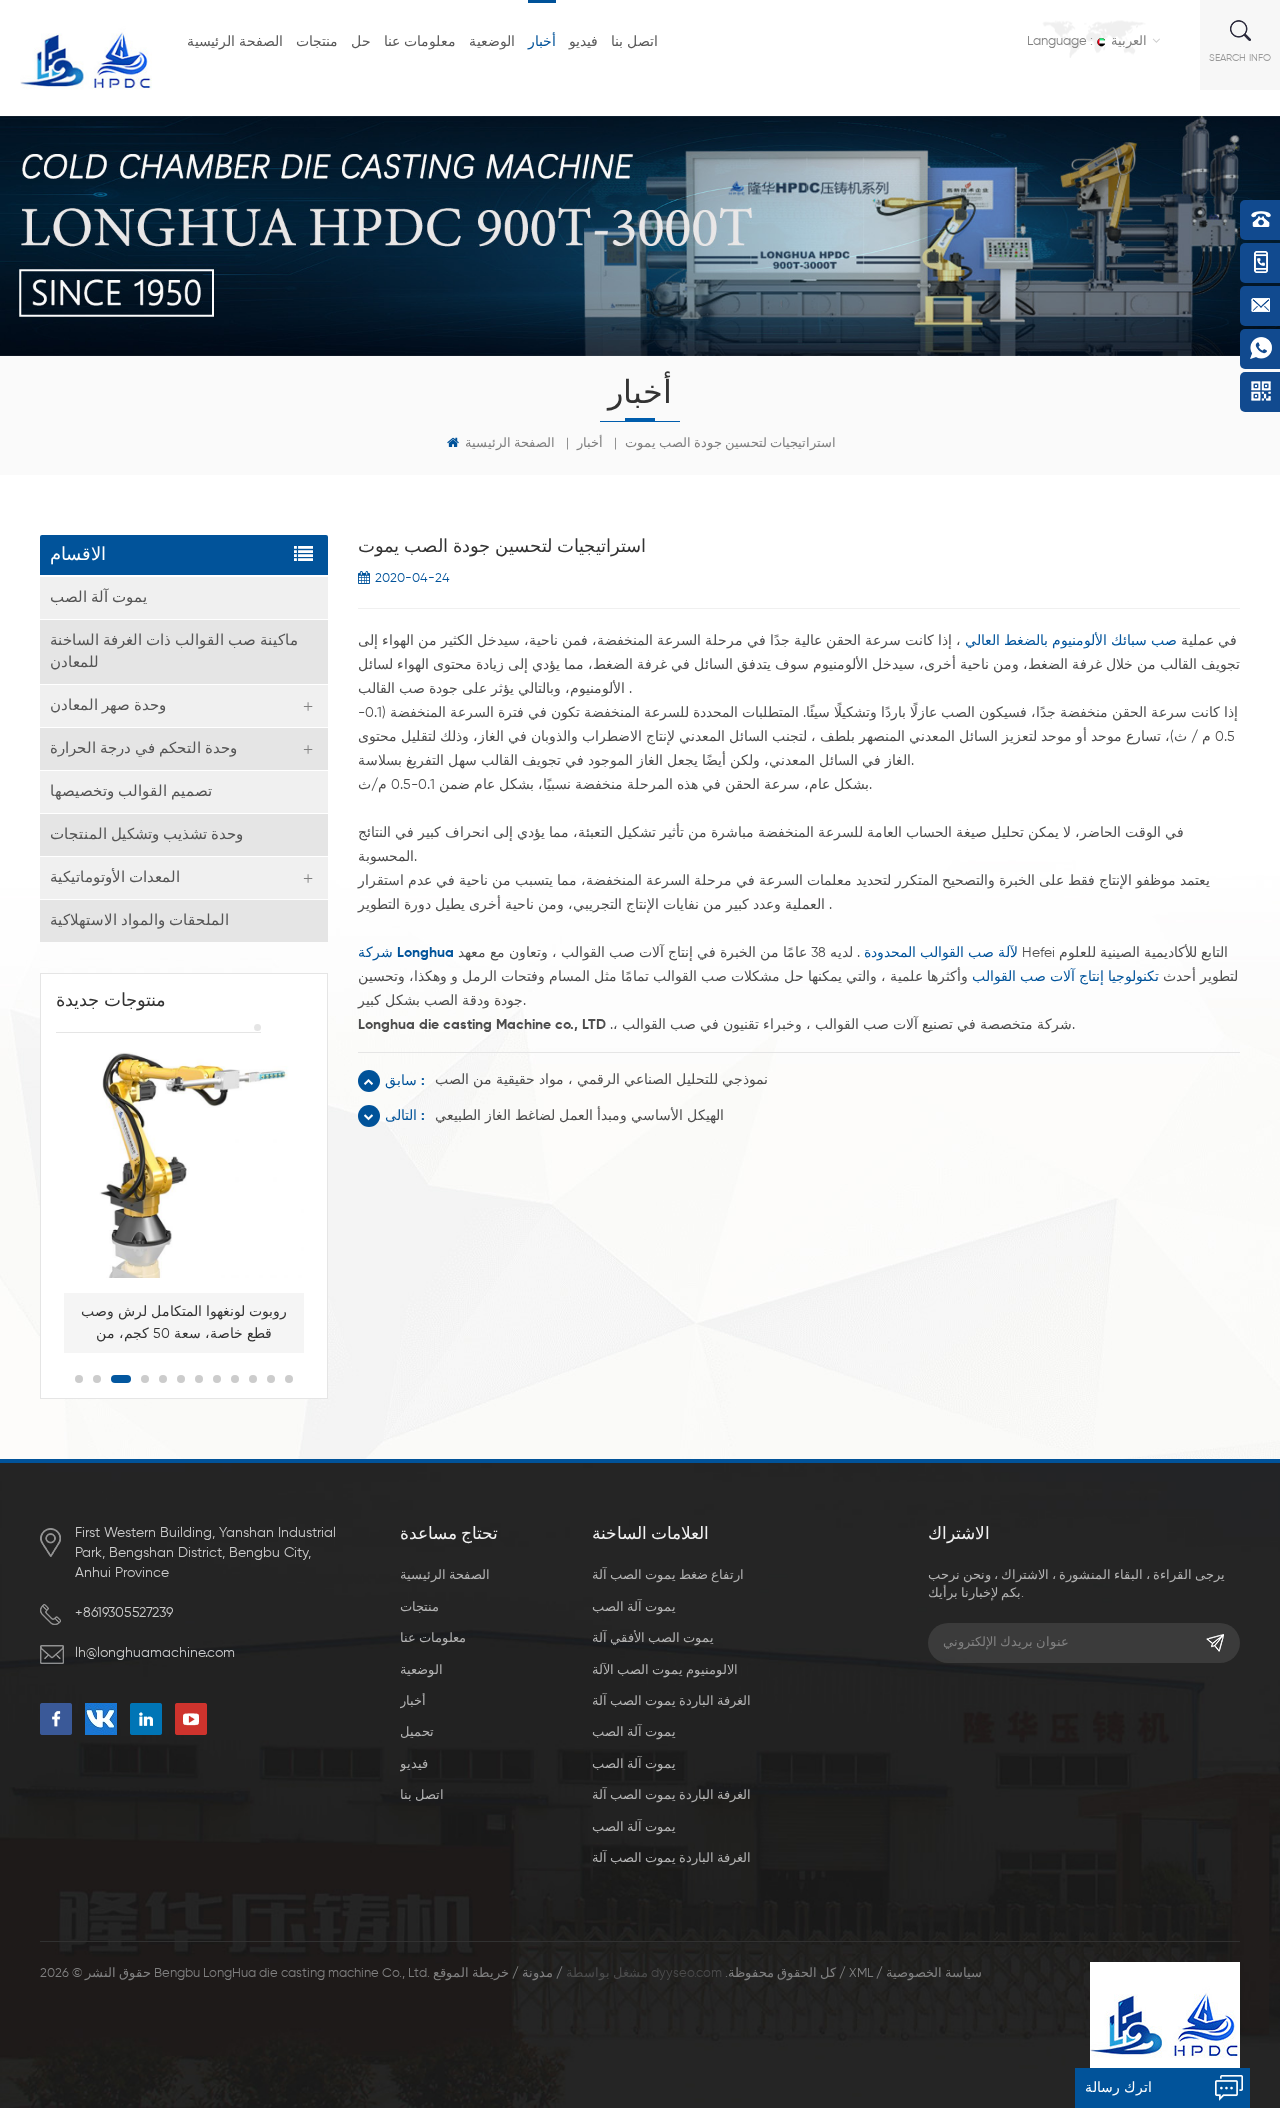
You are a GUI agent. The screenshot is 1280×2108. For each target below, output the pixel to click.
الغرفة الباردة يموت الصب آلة (671, 1701)
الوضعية (492, 42)
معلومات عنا (420, 42)
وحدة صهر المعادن (108, 705)
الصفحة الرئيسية (235, 42)
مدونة (537, 1973)
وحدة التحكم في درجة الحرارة (143, 748)
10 (253, 1379)
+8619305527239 (124, 1613)
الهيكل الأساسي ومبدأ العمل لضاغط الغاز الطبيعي (579, 1116)
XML (861, 1973)
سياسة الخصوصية (934, 1973)
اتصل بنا (634, 42)
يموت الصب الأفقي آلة (653, 1638)
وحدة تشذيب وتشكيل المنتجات (146, 834)
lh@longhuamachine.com (155, 1653)
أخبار (542, 42)
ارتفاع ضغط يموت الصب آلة (668, 1575)
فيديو (583, 42)
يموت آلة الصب (98, 597)
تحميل (417, 1732)
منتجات (317, 42)
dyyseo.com (686, 1973)
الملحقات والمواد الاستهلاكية (139, 920)
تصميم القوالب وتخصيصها (131, 791)
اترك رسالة (1118, 2088)
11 (271, 1379)
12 (289, 1379)
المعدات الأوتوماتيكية (115, 877)
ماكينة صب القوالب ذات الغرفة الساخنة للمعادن (174, 651)
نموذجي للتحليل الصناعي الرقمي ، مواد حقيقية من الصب (601, 1080)
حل (361, 42)
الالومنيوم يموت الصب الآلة (665, 1670)
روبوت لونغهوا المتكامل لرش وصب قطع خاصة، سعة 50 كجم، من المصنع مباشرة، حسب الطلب (184, 1325)
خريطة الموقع (471, 1973)
